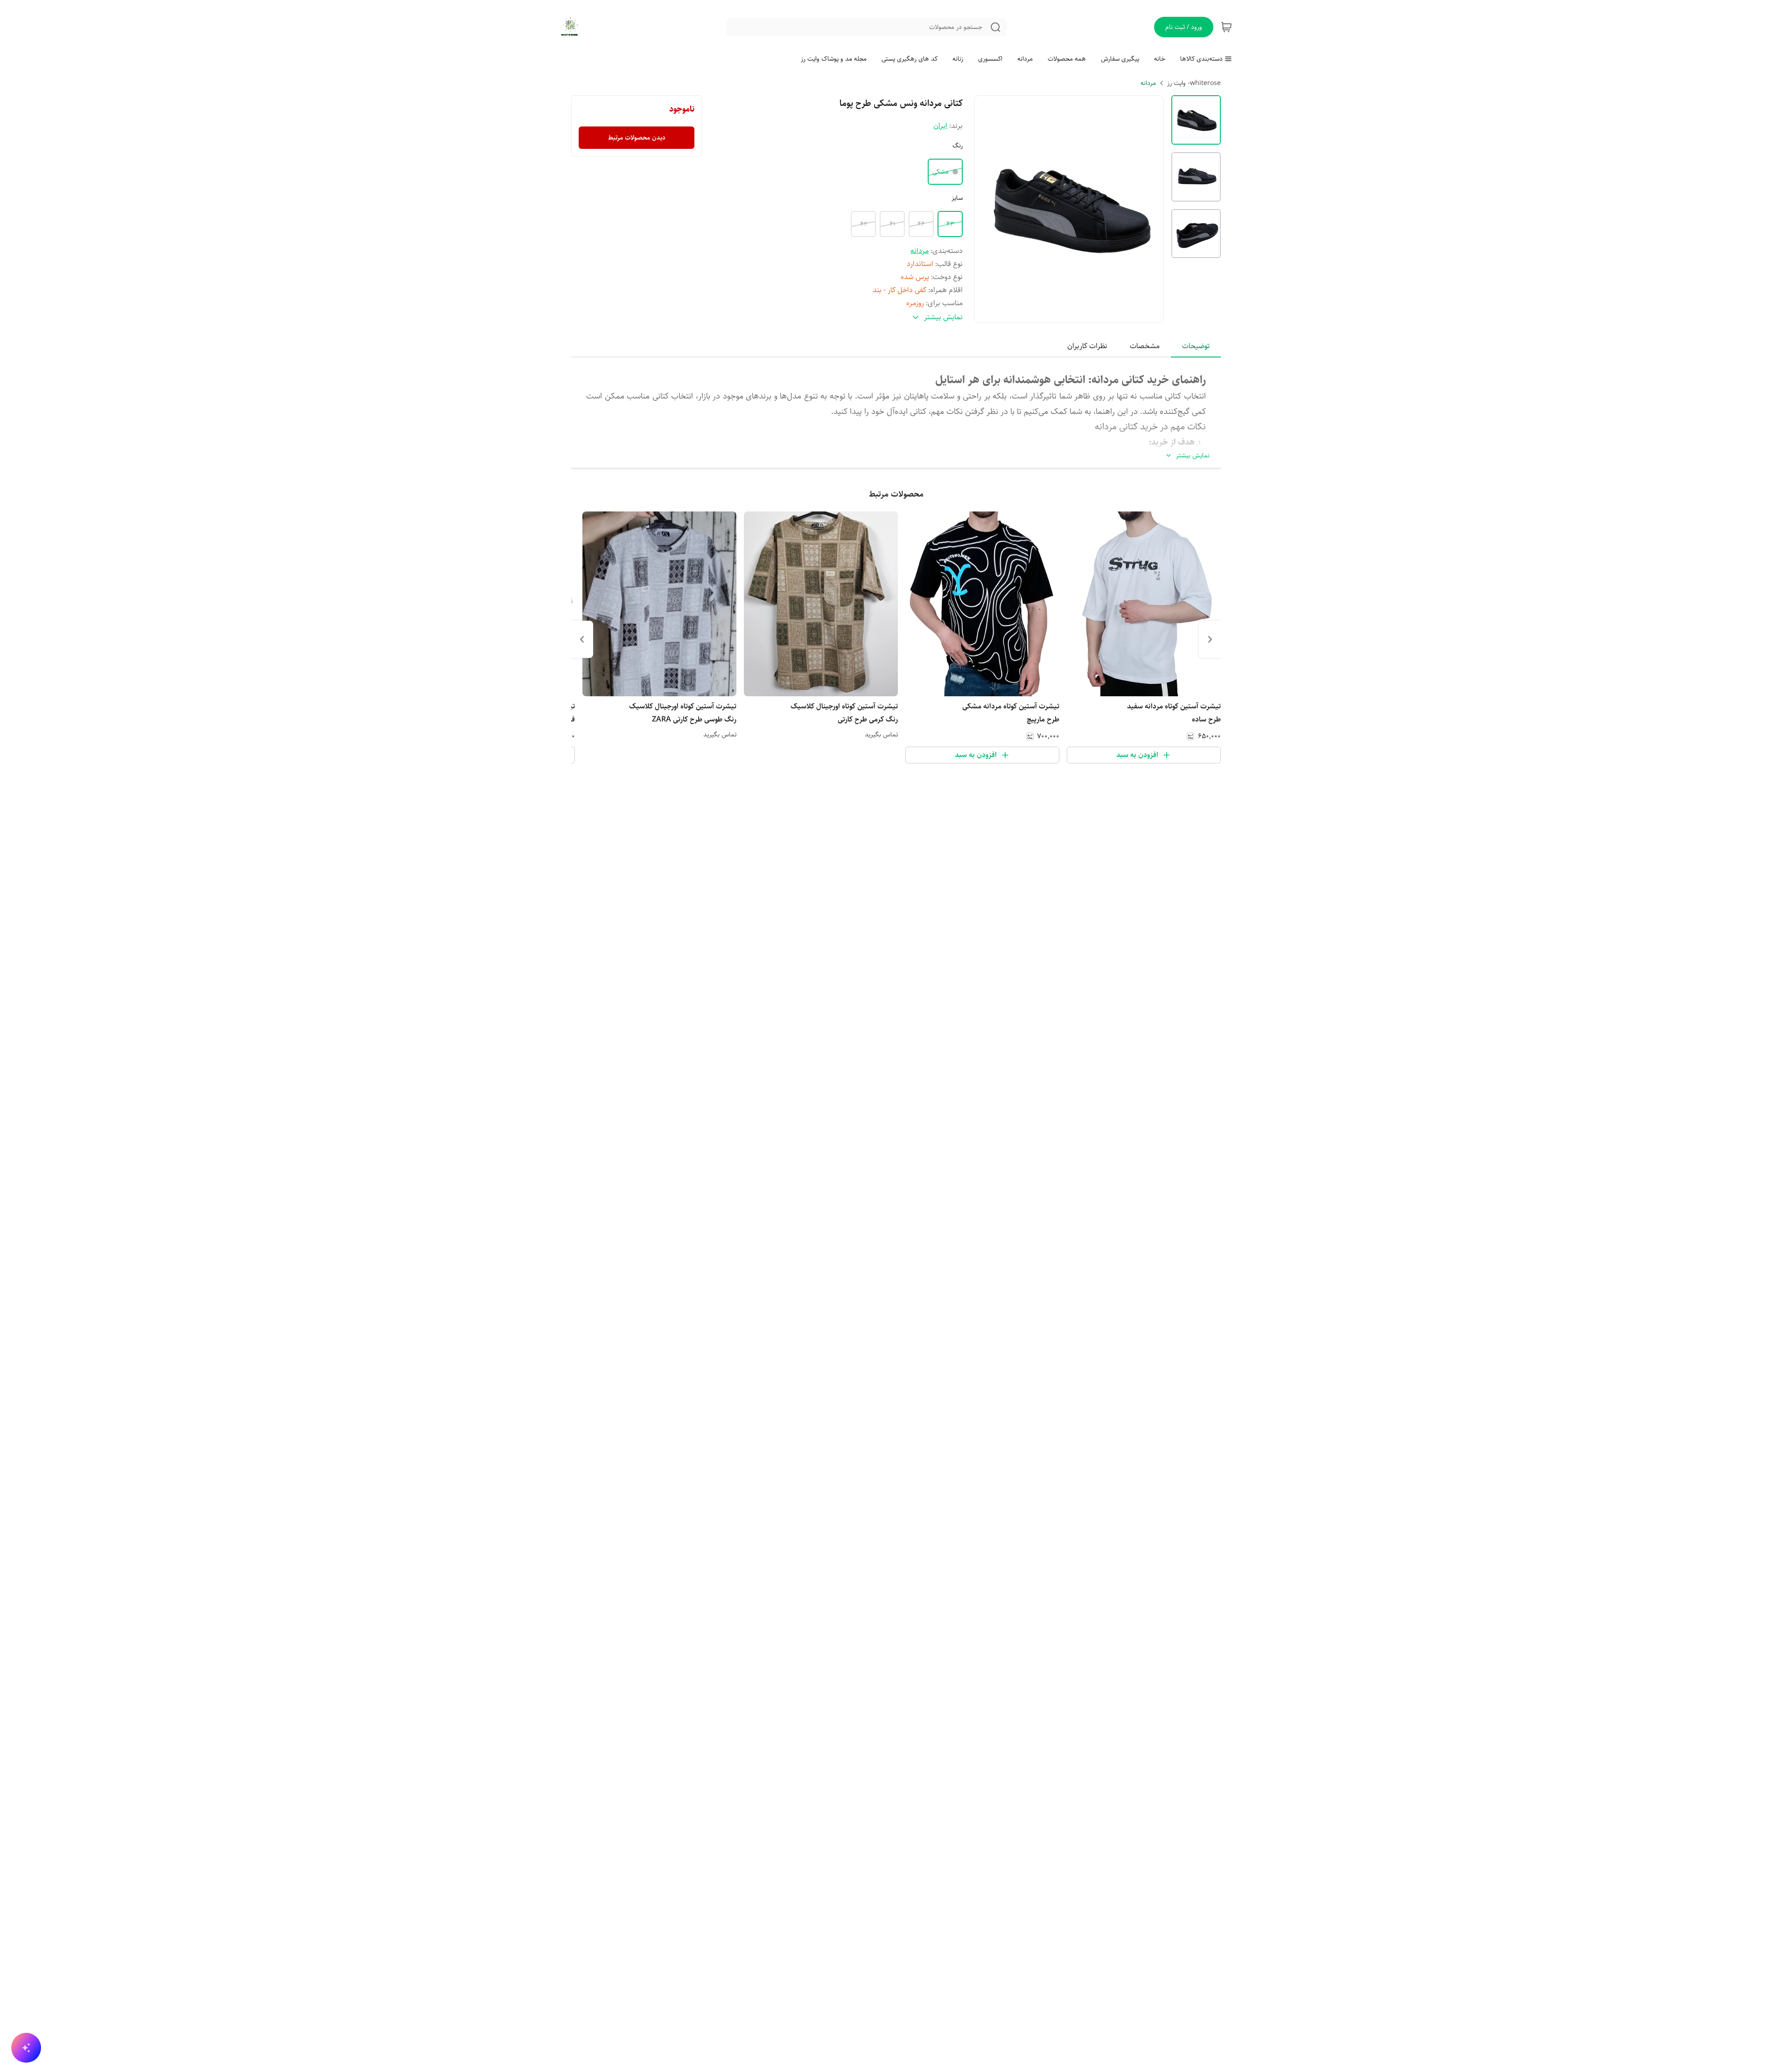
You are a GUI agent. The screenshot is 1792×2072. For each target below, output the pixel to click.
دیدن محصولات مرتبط (637, 138)
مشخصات (1145, 346)
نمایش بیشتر (1193, 456)
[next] (582, 639)
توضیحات (1196, 346)
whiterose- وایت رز (1194, 83)
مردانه (1148, 83)
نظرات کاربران (1087, 346)
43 (950, 224)
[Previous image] (987, 209)
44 (921, 224)
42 (864, 224)
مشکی (941, 172)
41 (892, 224)
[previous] (1210, 639)
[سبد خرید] (1226, 27)
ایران (940, 126)
